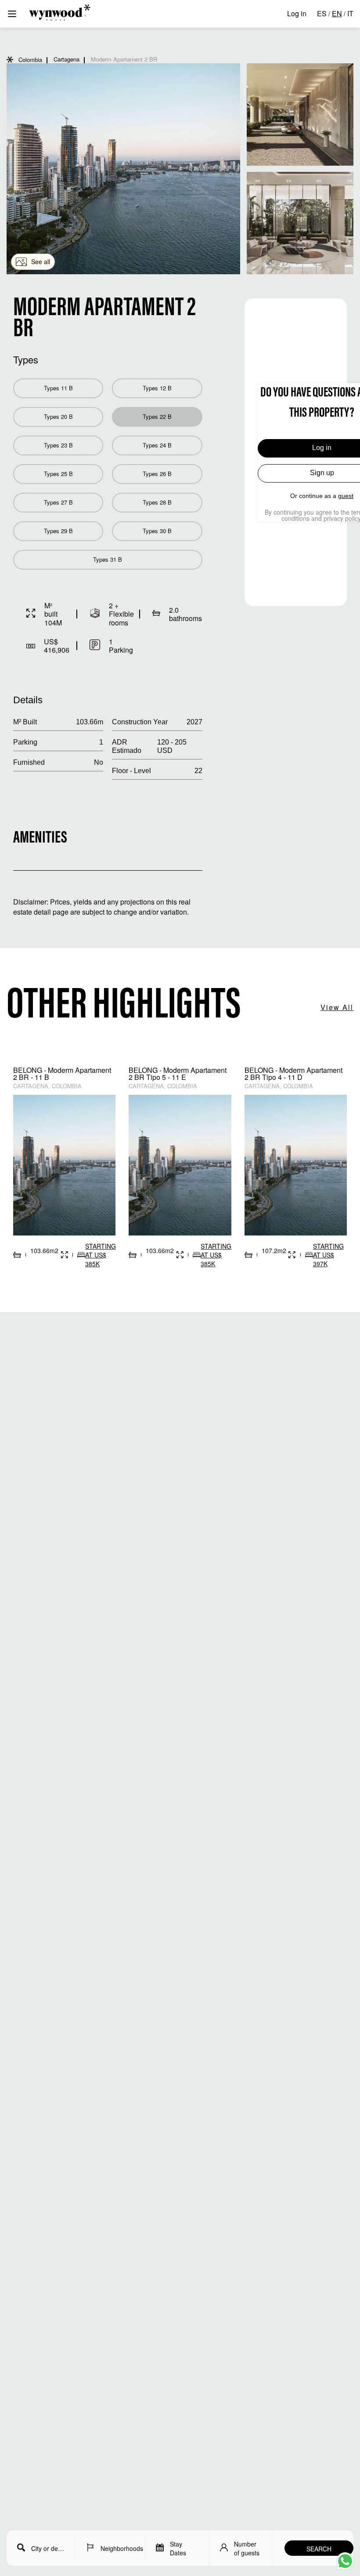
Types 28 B (157, 502)
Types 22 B (157, 416)
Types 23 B (58, 445)
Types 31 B (108, 559)
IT (350, 13)
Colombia (30, 60)
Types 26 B (157, 474)
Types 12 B (157, 388)
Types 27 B (58, 502)
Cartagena (67, 59)
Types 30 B (157, 531)
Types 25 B (58, 474)
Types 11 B (58, 388)
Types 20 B (58, 416)
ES (322, 13)
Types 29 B (58, 531)
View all (337, 1007)
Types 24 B (157, 445)
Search (319, 2549)
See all (41, 262)
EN (337, 13)
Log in (297, 13)
